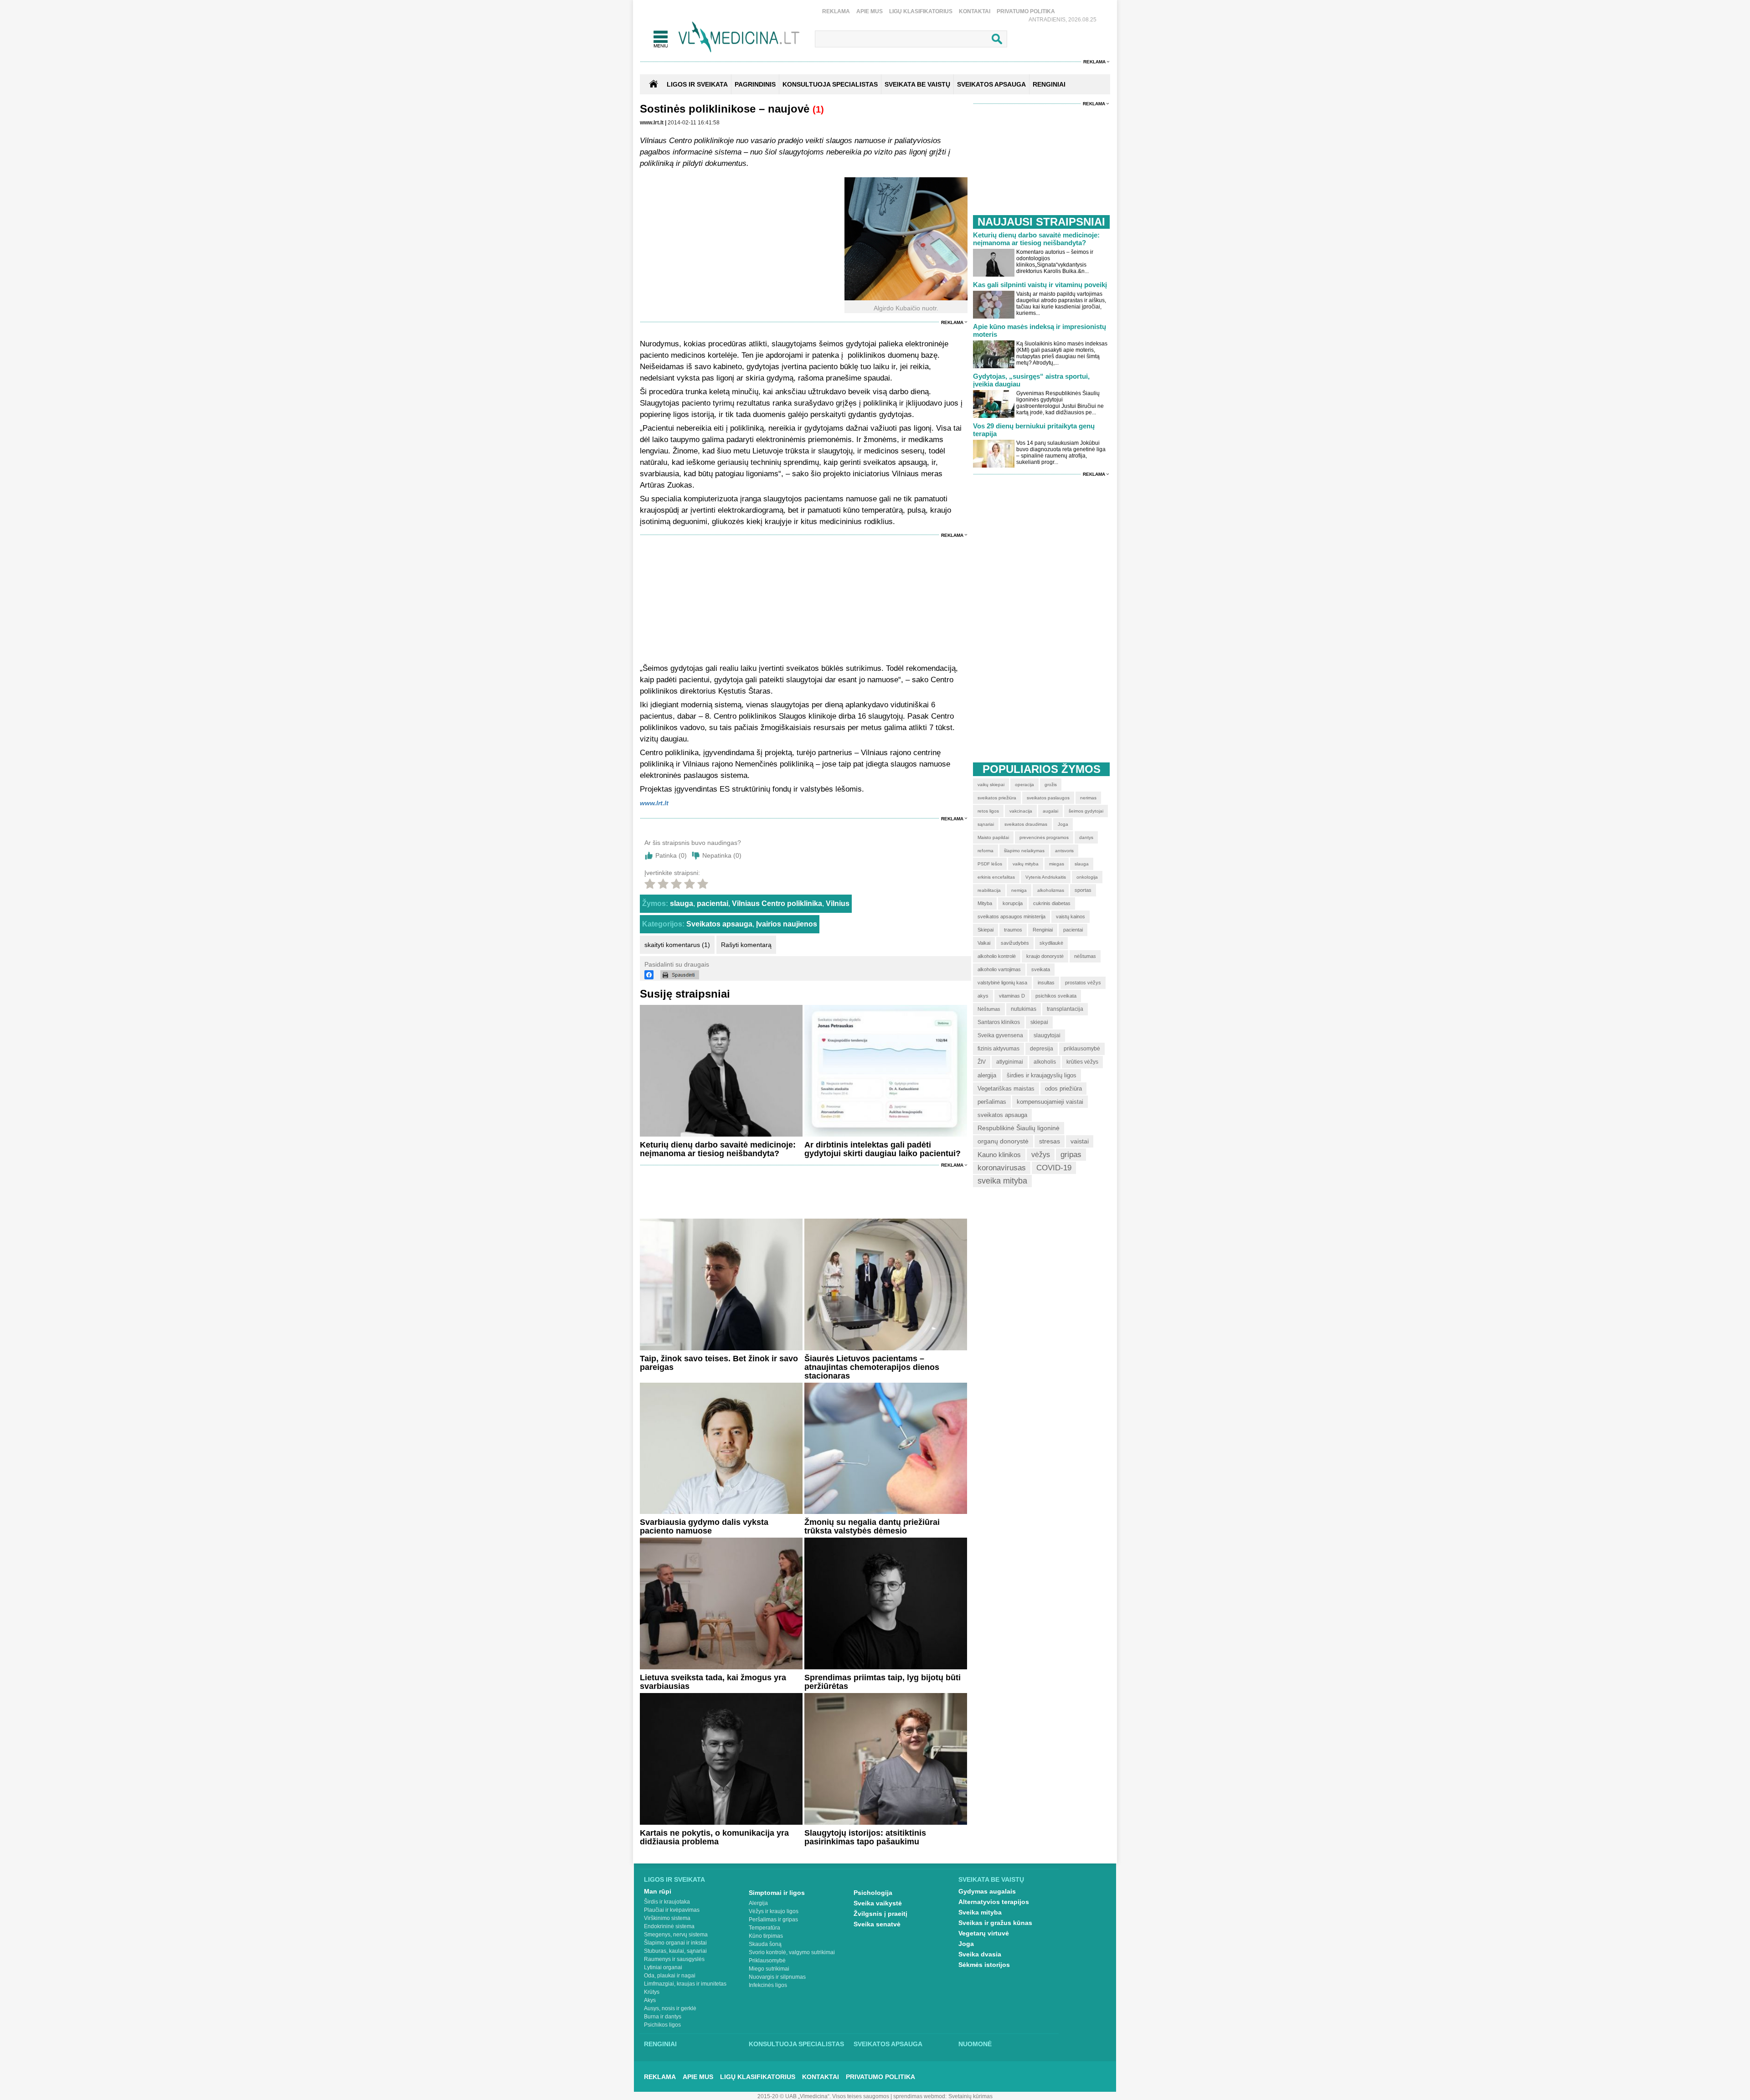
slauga (682, 903)
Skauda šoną (765, 1944)
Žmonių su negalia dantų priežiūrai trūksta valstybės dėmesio (872, 1526)
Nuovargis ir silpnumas (777, 1977)
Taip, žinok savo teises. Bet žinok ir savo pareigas (719, 1363)
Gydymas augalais (987, 1891)
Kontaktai (975, 11)
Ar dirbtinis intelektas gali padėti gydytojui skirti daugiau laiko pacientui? (883, 1149)
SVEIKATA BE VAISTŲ (917, 84)
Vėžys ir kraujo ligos (774, 1911)
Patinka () (671, 855)
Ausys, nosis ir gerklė (670, 2008)
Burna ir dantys (663, 2017)
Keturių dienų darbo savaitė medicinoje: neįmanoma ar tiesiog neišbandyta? (718, 1149)
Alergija (758, 1903)
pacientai (713, 903)
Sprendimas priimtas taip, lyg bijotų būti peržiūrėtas (883, 1682)
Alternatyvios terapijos (994, 1902)
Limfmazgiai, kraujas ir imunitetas (685, 1984)
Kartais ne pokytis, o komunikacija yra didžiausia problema (714, 1837)
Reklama (836, 11)
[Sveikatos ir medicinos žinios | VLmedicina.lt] (739, 37)
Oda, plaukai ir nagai (670, 1976)
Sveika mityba (980, 1912)
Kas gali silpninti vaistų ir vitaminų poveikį (1040, 285)
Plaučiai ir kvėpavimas (672, 1910)
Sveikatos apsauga (719, 924)
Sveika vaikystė (878, 1903)
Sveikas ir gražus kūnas (995, 1923)
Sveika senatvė (877, 1924)
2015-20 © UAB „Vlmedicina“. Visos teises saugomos (823, 2096)
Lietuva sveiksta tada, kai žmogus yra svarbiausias (713, 1682)
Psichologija (873, 1893)
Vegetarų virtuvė (984, 1933)
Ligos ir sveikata (697, 84)
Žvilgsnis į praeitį (880, 1914)
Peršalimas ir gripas (773, 1920)
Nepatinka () (722, 855)
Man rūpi (658, 1891)
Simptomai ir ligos (777, 1893)
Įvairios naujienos (787, 924)
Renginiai (660, 2044)
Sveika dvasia (980, 1954)
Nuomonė (975, 2044)
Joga (966, 1944)
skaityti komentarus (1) (677, 945)
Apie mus (870, 11)
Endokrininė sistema (669, 1926)
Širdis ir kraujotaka (667, 1902)
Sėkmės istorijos (984, 1965)
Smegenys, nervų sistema (676, 1935)
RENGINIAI (1049, 84)
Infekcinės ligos (768, 1985)
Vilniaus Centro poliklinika (777, 903)
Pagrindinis (755, 84)
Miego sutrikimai (769, 1969)
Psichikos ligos (662, 2025)
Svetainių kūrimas (970, 2096)
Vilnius (838, 903)
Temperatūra (764, 1928)
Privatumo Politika (1026, 11)
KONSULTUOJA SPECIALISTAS (830, 84)
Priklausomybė (767, 1961)
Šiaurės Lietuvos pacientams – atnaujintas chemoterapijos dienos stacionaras (872, 1367)
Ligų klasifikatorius (921, 11)
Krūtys (652, 1992)
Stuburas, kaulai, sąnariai (675, 1951)
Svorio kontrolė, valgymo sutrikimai (792, 1952)
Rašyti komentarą (746, 945)
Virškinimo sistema (667, 1918)
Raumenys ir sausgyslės (674, 1959)
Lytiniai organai (663, 1967)
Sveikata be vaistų (991, 1879)
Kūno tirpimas (766, 1936)
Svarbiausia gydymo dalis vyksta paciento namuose (704, 1526)
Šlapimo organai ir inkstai (675, 1943)
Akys (650, 2000)
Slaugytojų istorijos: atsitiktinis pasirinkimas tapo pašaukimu (865, 1837)
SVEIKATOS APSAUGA (991, 84)
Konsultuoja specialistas (796, 2044)
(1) (818, 109)
